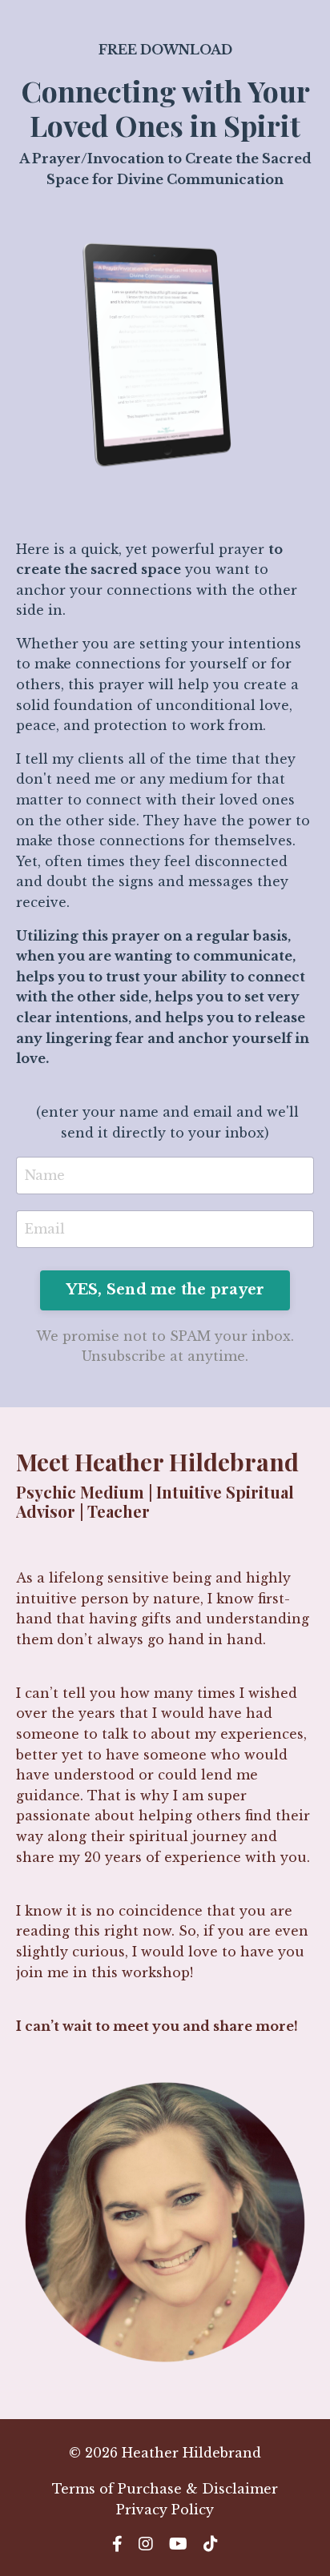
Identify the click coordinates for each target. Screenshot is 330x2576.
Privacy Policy (165, 2510)
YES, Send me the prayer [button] (165, 1290)
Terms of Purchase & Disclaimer (165, 2489)
